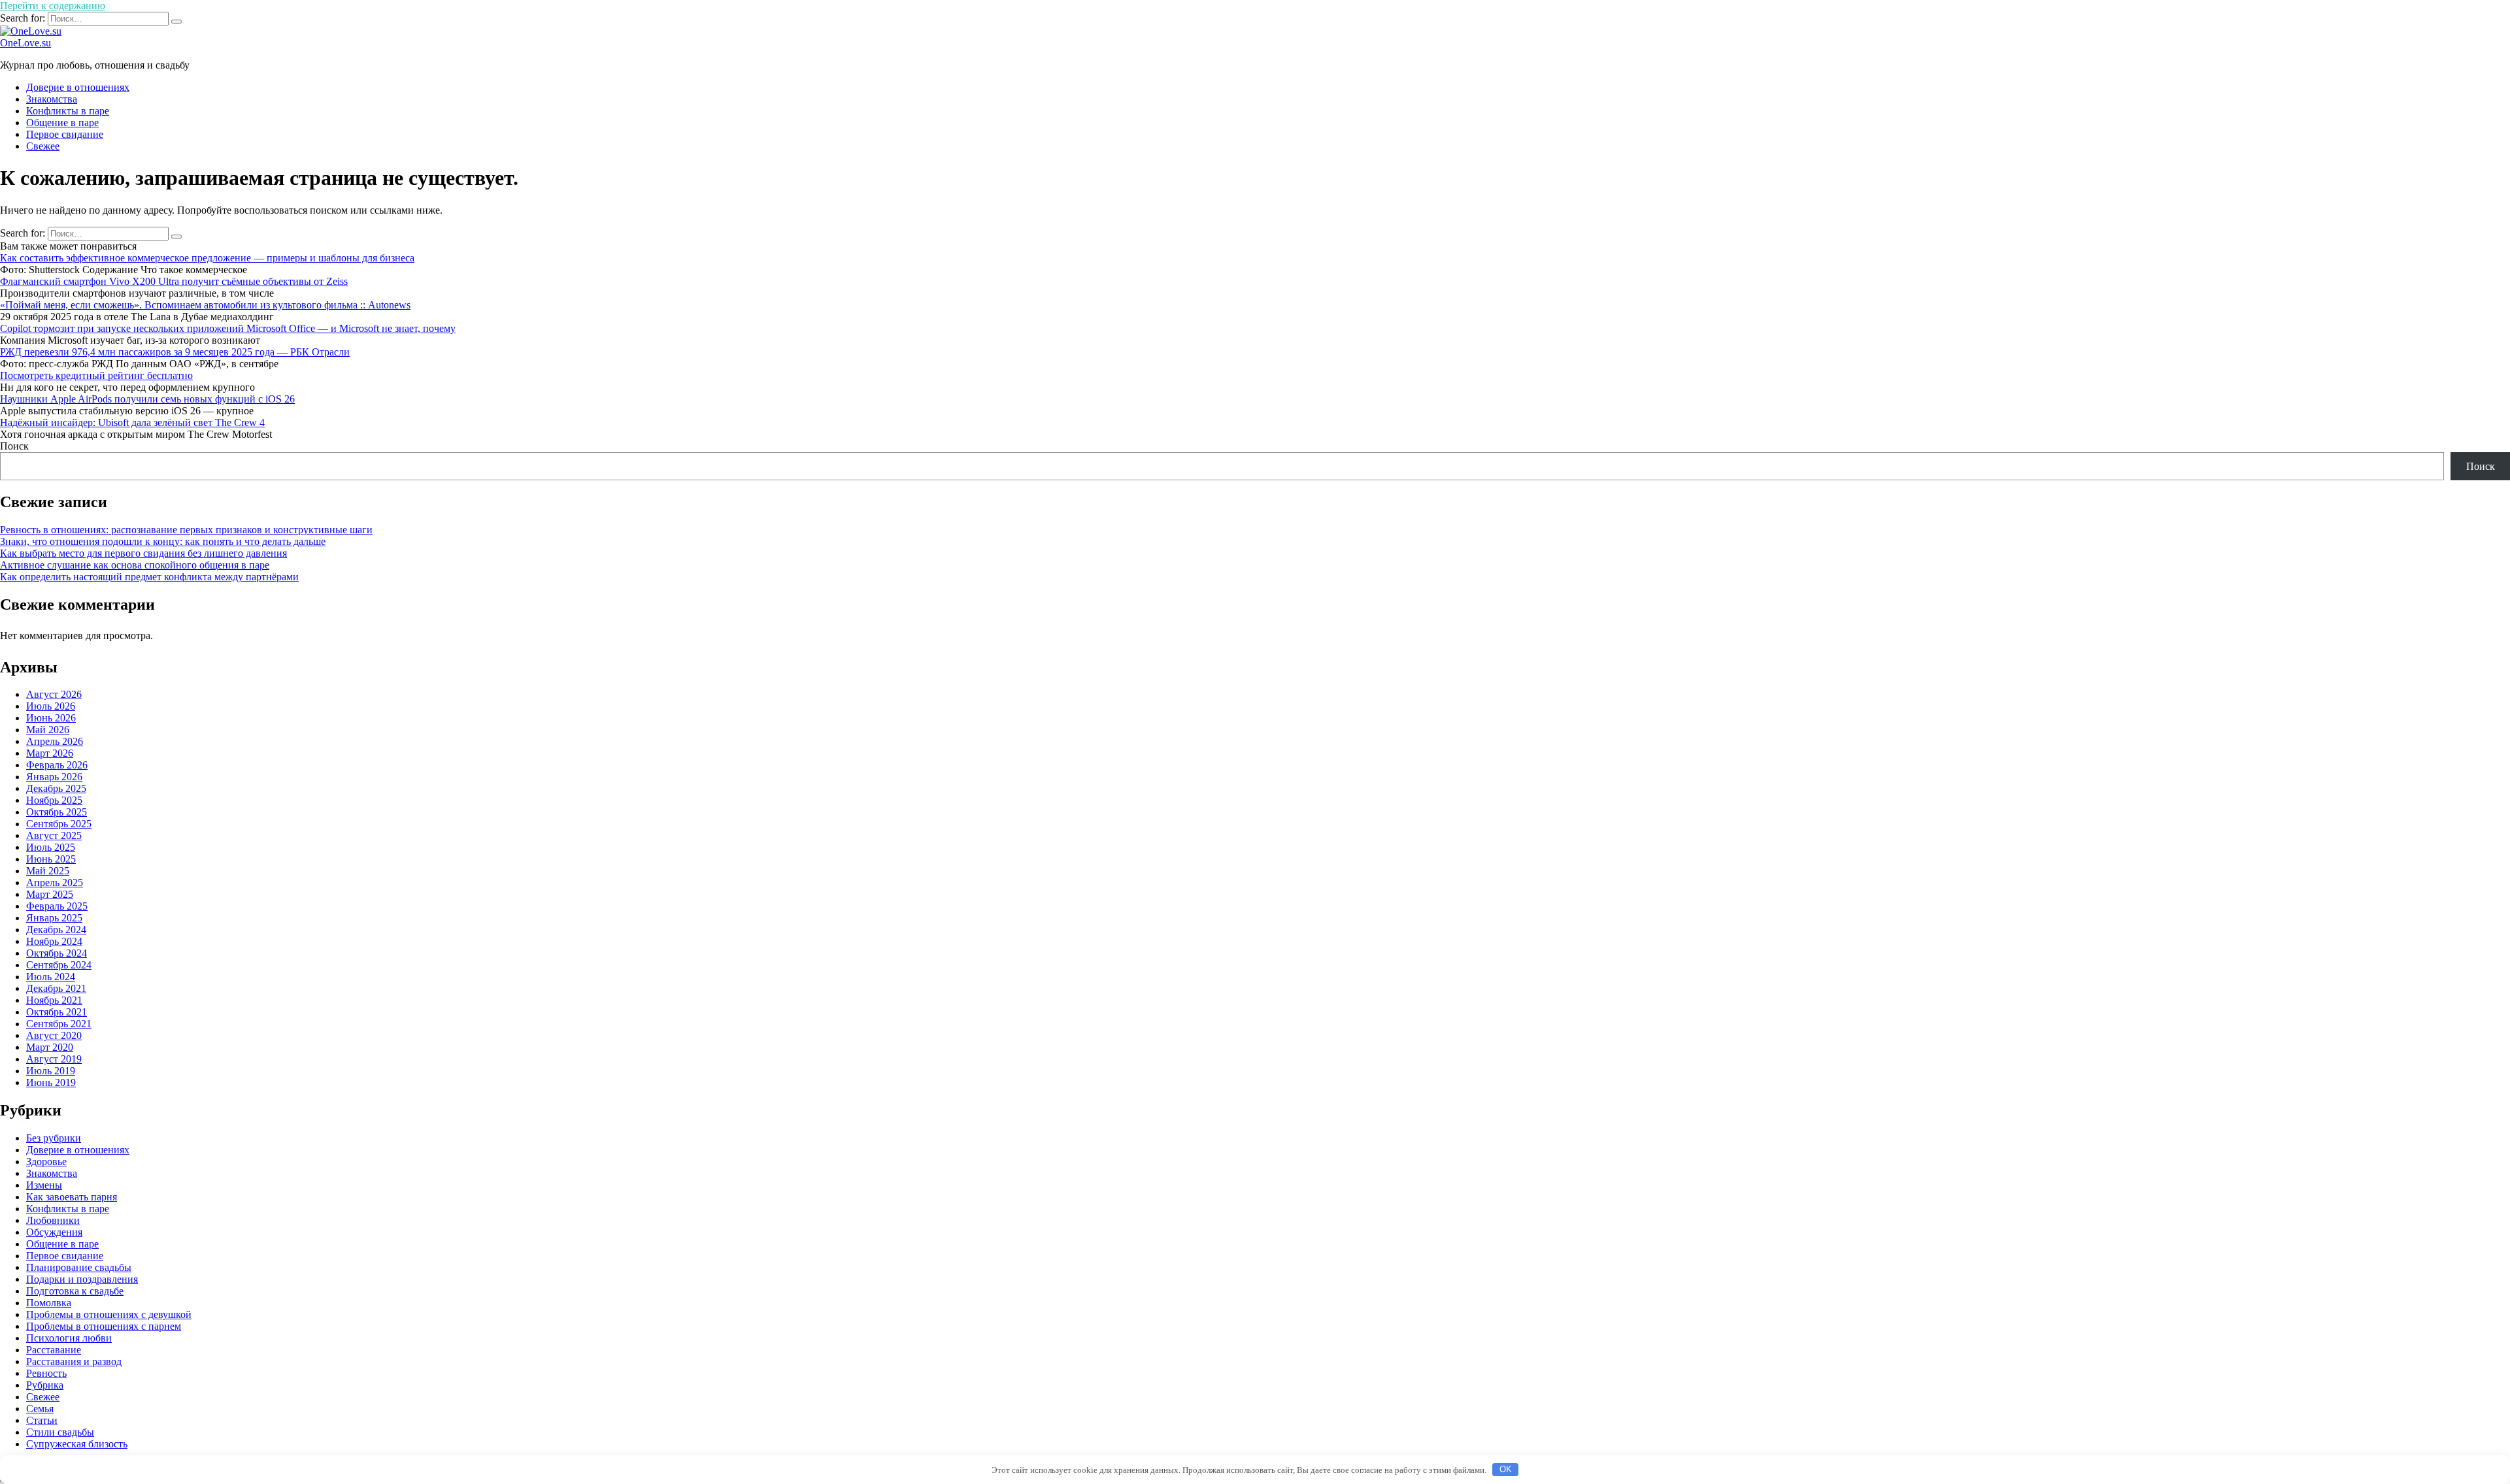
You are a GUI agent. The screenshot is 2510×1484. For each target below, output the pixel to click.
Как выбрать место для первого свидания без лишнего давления (143, 553)
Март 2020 (50, 1047)
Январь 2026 (54, 777)
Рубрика (45, 1385)
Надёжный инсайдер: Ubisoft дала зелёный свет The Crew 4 (132, 422)
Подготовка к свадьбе (75, 1291)
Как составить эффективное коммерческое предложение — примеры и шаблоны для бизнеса (207, 258)
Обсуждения (54, 1232)
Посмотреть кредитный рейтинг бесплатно (96, 375)
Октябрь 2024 (57, 953)
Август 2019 (54, 1059)
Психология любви (69, 1338)
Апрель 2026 (55, 741)
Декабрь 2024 (56, 930)
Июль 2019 (51, 1071)
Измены (44, 1185)
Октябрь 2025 (57, 812)
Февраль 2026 (57, 765)
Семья (40, 1409)
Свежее (43, 146)
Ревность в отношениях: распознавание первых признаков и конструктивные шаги (186, 530)
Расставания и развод (74, 1361)
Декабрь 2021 (56, 988)
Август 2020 (54, 1035)
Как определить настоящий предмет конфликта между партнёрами (149, 577)
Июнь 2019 (51, 1082)
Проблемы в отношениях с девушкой (109, 1314)
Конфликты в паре (68, 111)
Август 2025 (54, 835)
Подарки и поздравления (82, 1279)
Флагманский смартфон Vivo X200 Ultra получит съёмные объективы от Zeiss (174, 281)
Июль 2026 (51, 706)
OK (1506, 1469)
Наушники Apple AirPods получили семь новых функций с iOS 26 (147, 399)
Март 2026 (50, 753)
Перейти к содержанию (53, 6)
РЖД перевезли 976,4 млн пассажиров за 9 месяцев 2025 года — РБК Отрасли (175, 352)
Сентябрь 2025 (59, 824)
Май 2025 (48, 871)
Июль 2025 (51, 847)
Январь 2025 (54, 918)
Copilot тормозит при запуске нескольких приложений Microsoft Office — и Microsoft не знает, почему (228, 328)
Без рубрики (54, 1138)
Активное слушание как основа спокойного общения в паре (135, 565)
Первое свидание (65, 134)
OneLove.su (25, 43)
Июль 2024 (51, 977)
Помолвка (49, 1303)
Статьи (42, 1420)
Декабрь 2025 (56, 788)
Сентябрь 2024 (59, 965)
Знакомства (52, 99)
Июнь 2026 (51, 718)
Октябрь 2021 (57, 1012)
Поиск (14, 446)
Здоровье (46, 1162)
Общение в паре (62, 123)
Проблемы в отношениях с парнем (104, 1326)
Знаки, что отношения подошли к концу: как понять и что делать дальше (163, 541)
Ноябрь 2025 (54, 800)
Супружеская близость (77, 1444)
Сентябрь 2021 (59, 1024)
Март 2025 (50, 894)
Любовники (53, 1220)
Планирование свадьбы (79, 1267)
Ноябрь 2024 (54, 941)
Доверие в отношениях (78, 87)
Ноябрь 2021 (54, 1000)
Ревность (46, 1373)
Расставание (54, 1350)
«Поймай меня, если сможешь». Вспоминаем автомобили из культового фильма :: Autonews (205, 305)
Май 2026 (48, 730)
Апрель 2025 (55, 882)
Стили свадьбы (60, 1432)
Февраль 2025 (57, 906)
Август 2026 (54, 694)
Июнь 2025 (51, 859)
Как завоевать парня (72, 1197)
